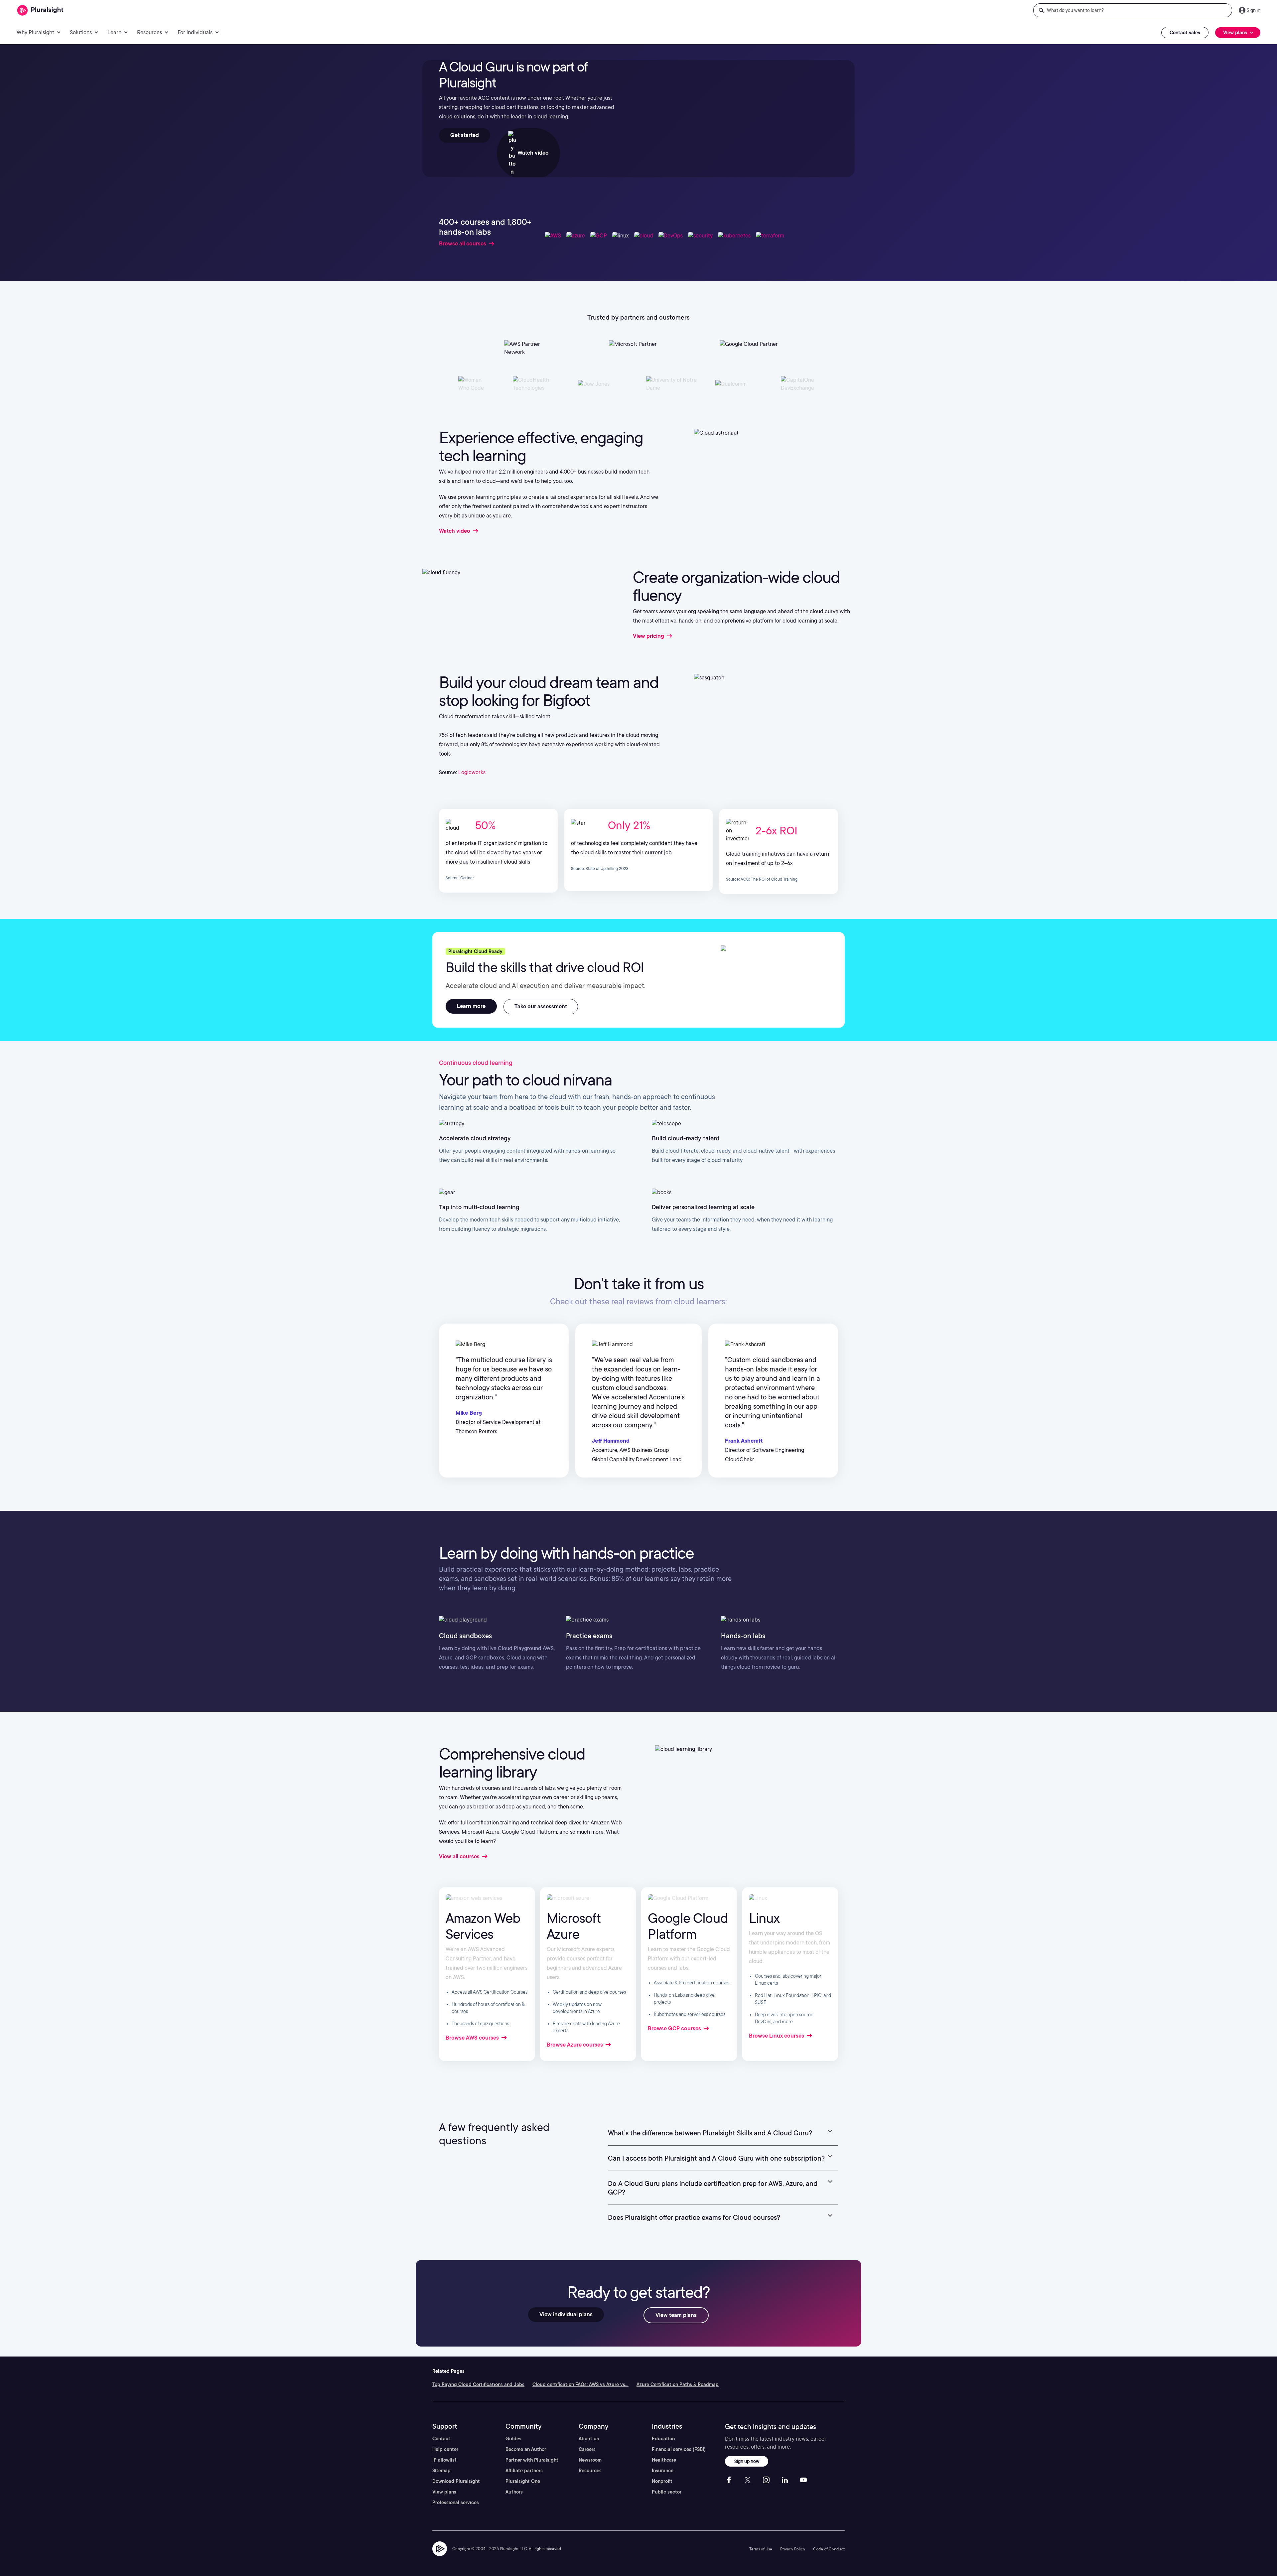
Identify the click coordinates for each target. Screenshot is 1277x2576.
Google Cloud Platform (688, 1926)
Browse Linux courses (777, 2036)
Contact (441, 2439)
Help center (445, 2449)
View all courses (460, 1857)
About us (589, 2439)
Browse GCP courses (675, 2028)
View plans (444, 2492)
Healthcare (664, 2460)
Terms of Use (761, 2549)
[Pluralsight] (40, 10)
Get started (465, 135)
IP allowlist (444, 2460)
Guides (513, 2439)
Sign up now (747, 2461)
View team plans (676, 2315)
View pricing (649, 636)
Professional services (456, 2503)
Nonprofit (662, 2481)
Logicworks (472, 772)
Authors (514, 2492)
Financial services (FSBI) (679, 2449)
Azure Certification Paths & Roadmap (678, 2384)
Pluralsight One (523, 2481)
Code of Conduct (829, 2549)
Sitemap (441, 2471)
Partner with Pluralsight (532, 2460)
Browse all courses (463, 244)
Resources (590, 2471)
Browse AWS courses (473, 2038)
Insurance (663, 2471)
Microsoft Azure (574, 1926)
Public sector (667, 2492)
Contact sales (1185, 33)
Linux (764, 1918)
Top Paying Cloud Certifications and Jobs (478, 2384)
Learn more (471, 1006)
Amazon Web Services (483, 1926)
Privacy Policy (793, 2549)
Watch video (532, 153)
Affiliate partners (524, 2471)
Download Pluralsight (456, 2481)
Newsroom (590, 2460)
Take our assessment (541, 1006)
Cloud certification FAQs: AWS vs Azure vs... (580, 2384)
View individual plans (566, 2314)
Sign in (1254, 10)
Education (663, 2439)
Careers (587, 2449)
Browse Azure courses (575, 2045)
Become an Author (526, 2449)
